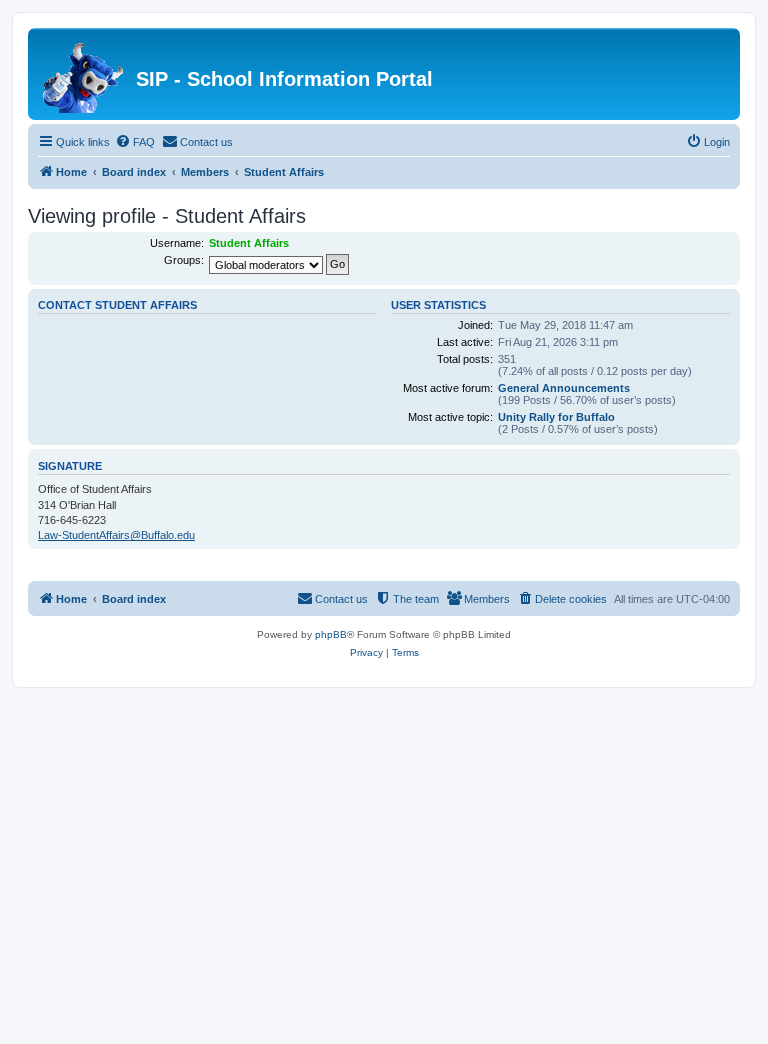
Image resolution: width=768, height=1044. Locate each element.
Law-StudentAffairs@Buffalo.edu (116, 535)
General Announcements (564, 388)
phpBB (331, 634)
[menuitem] (135, 142)
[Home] (84, 74)
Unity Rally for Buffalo (556, 417)
